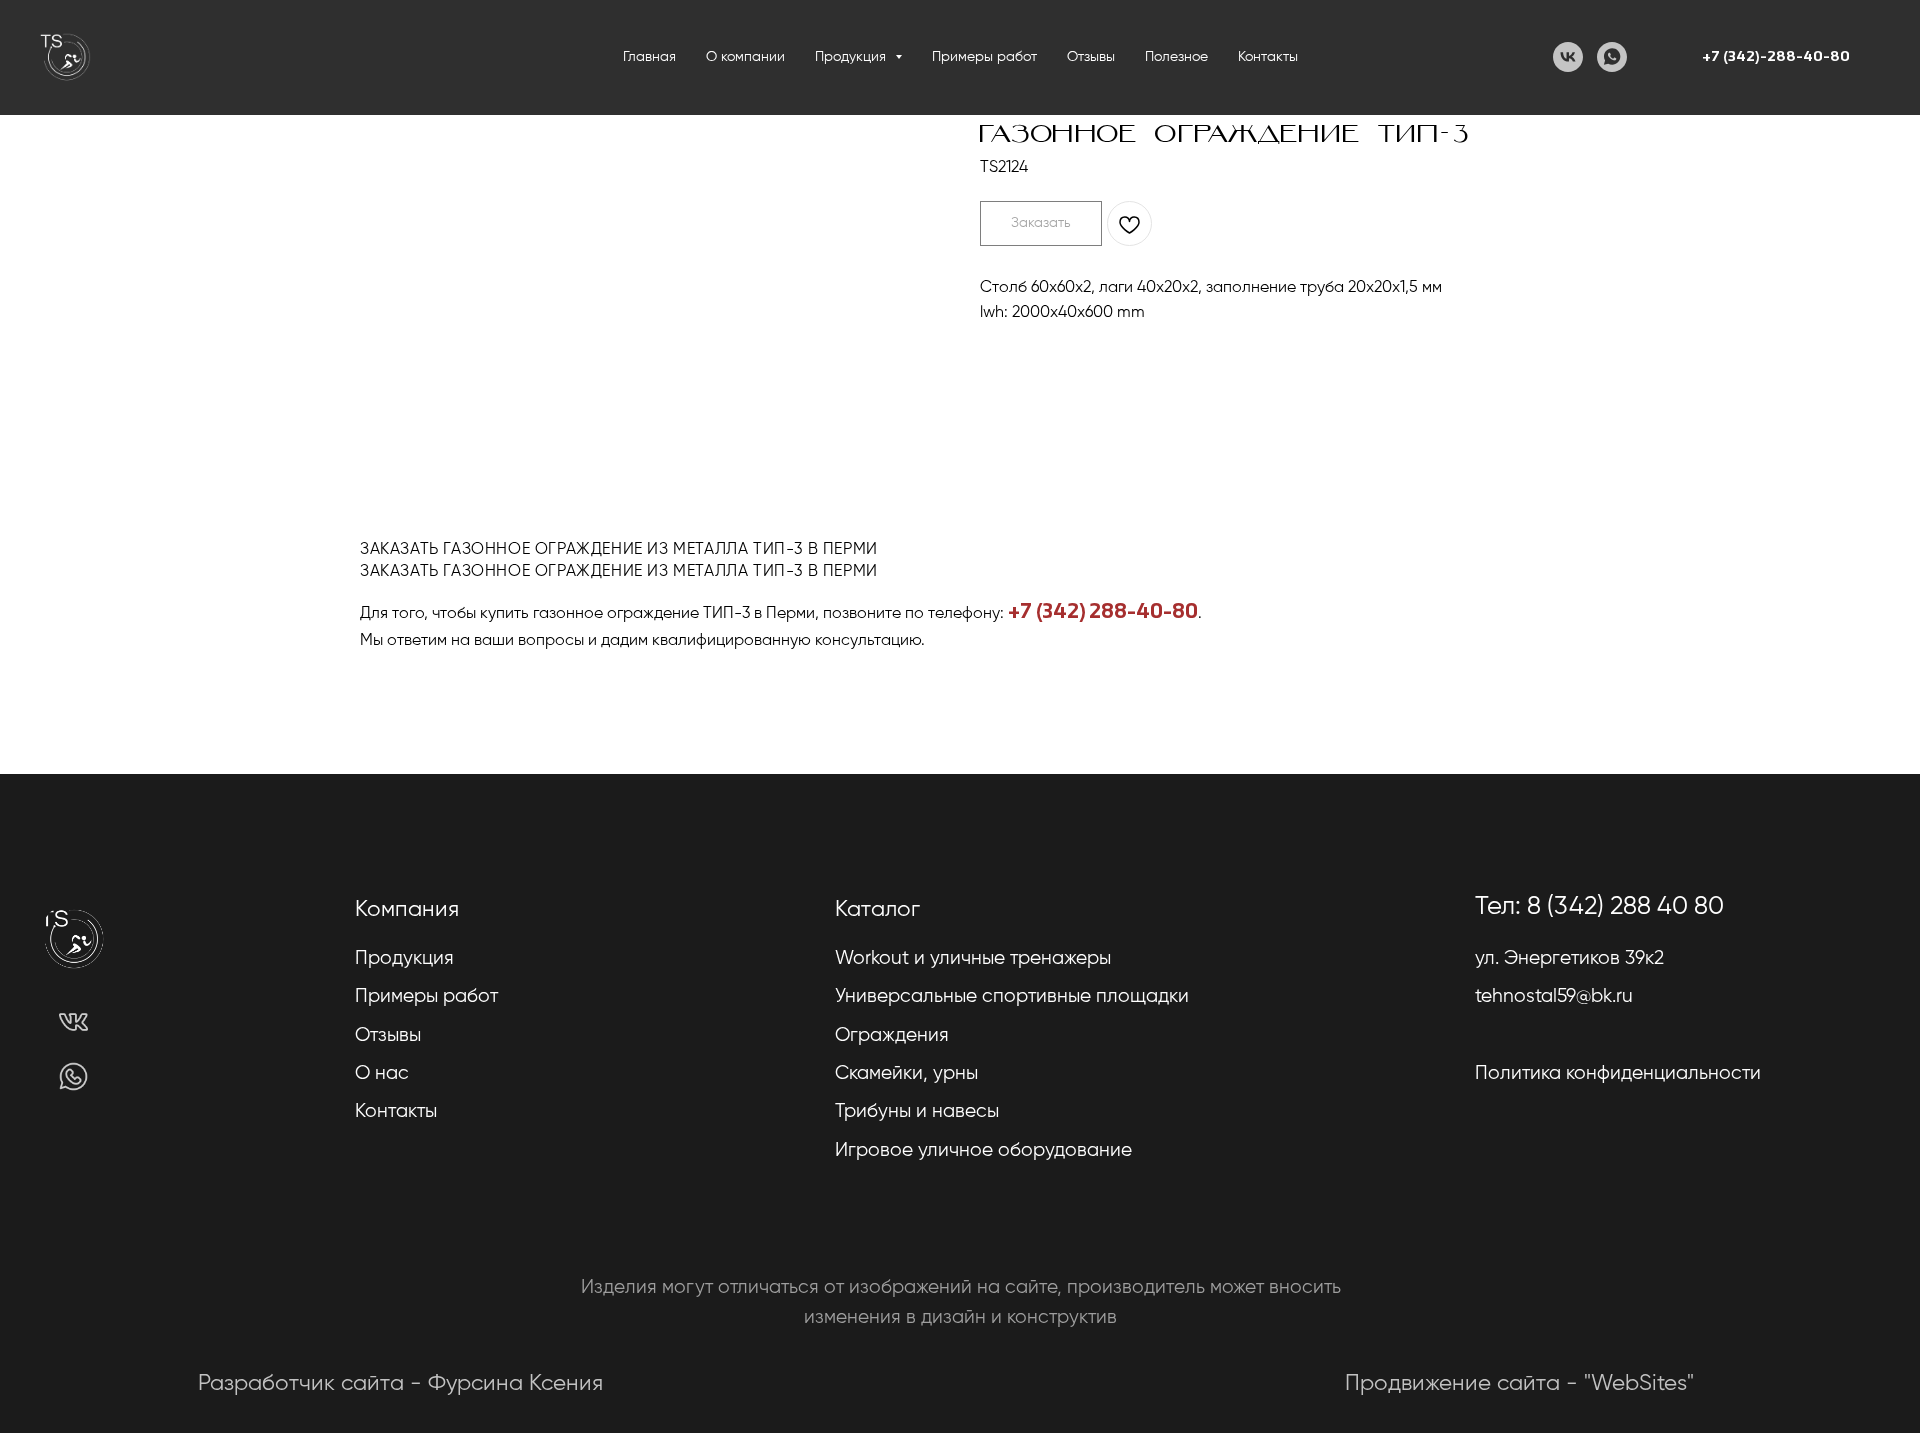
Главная (649, 57)
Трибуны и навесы (917, 1111)
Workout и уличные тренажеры (973, 958)
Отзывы (1091, 57)
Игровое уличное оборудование (983, 1150)
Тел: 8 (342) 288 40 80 (1599, 907)
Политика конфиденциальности (1618, 1073)
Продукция (404, 958)
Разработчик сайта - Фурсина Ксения (400, 1384)
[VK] (1568, 57)
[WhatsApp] (1612, 57)
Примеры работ (984, 57)
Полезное (1176, 57)
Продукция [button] (852, 57)
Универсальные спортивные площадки (1012, 996)
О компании (745, 57)
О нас (382, 1073)
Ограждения (892, 1035)
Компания (407, 910)
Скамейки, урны (906, 1073)
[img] (73, 1022)
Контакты (1268, 57)
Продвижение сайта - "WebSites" (1519, 1384)
